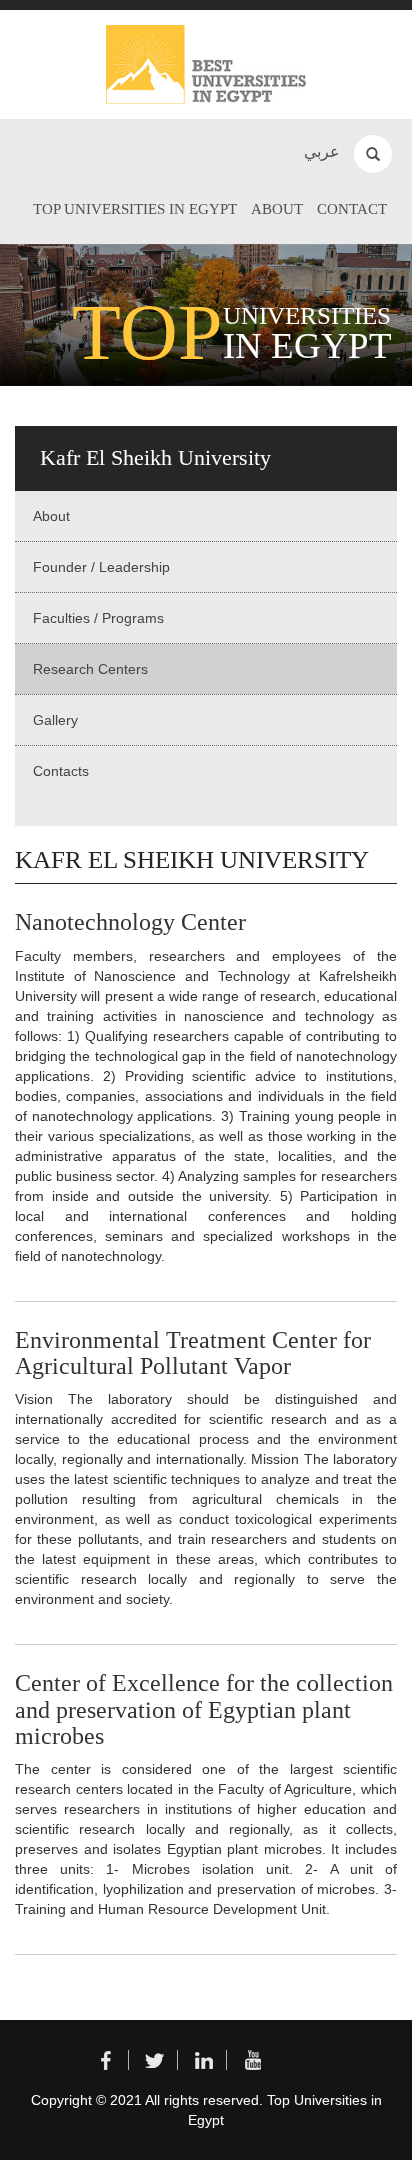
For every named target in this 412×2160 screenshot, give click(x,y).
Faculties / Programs (98, 618)
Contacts (61, 771)
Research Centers (90, 669)
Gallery (55, 720)
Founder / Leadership (101, 567)
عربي (322, 151)
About (277, 209)
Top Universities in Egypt (135, 209)
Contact (352, 209)
